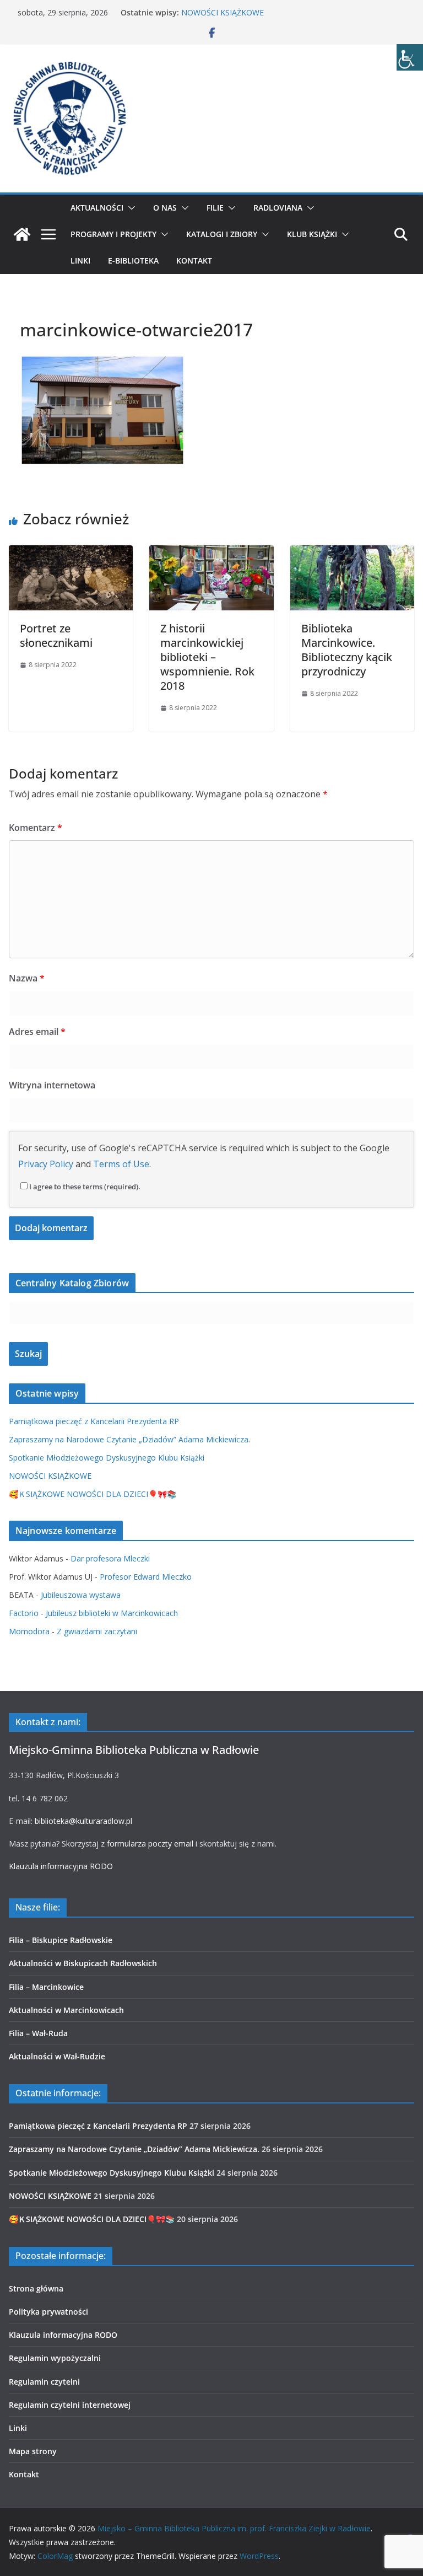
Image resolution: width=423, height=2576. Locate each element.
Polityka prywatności (48, 2312)
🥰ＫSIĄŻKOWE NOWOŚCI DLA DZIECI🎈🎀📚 (93, 1494)
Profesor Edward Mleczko (146, 1577)
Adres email (37, 1032)
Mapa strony (33, 2451)
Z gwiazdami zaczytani (97, 1631)
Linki (80, 261)
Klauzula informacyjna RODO (61, 1866)
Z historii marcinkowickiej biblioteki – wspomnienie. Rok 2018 (207, 657)
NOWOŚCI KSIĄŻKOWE (223, 12)
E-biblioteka (133, 261)
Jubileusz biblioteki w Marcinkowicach (112, 1613)
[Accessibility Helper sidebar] (410, 57)
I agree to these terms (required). (85, 1187)
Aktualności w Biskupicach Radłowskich (83, 1963)
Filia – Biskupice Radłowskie (61, 1940)
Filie (215, 208)
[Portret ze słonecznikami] (71, 553)
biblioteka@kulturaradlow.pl (83, 1821)
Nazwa (27, 978)
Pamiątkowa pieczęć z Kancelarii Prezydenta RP (94, 1421)
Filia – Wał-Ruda (38, 2033)
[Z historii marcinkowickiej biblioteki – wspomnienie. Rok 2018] (211, 553)
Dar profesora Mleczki (110, 1558)
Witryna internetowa (52, 1085)
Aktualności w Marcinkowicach (66, 2010)
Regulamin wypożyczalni (55, 2358)
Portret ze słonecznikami (56, 635)
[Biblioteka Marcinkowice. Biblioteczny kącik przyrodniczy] (352, 553)
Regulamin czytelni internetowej (70, 2405)
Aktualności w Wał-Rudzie (57, 2056)
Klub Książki (312, 234)
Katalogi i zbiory (222, 234)
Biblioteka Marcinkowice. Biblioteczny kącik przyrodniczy (347, 650)
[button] (129, 208)
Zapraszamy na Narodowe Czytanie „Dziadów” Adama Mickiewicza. (129, 1439)
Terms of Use (121, 1164)
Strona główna (36, 2288)
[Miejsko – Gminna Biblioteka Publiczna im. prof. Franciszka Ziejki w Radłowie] (22, 234)
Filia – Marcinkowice (46, 1987)
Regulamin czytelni (44, 2382)
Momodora (29, 1631)
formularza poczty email (150, 1844)
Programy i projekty (113, 234)
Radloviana (278, 208)
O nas (165, 208)
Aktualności (97, 208)
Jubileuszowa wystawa (81, 1595)
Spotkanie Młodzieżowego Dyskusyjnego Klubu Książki (107, 1458)
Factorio (24, 1613)
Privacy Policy (46, 1164)
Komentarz (36, 828)
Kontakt (194, 261)
